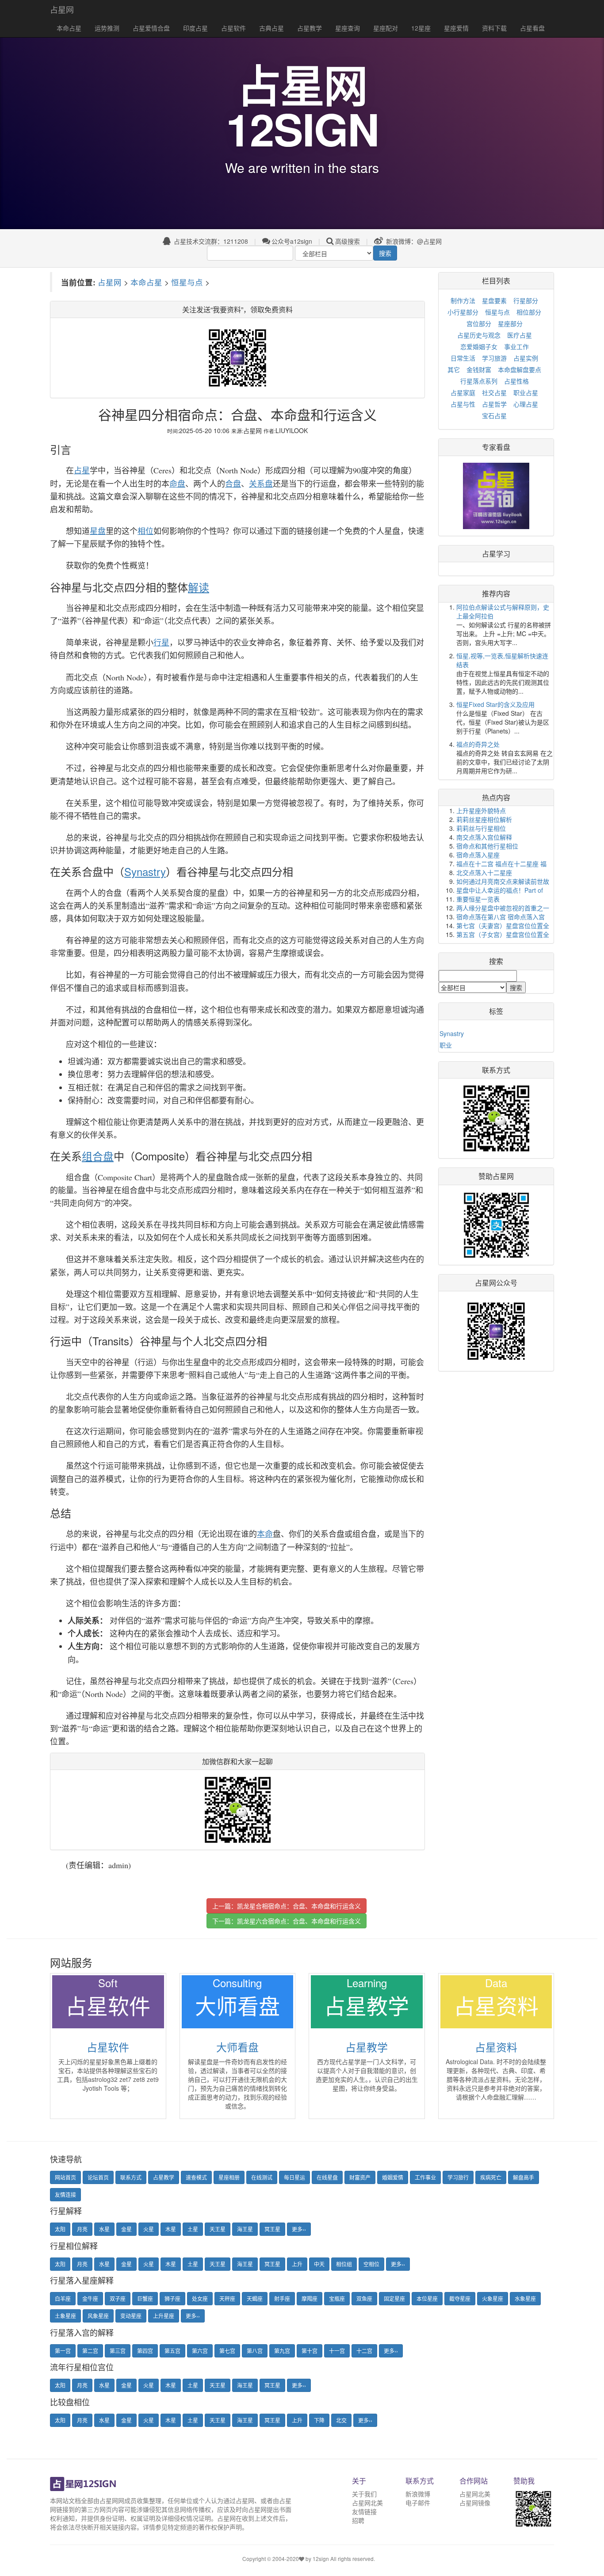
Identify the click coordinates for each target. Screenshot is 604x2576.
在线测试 (262, 2177)
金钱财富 (479, 369)
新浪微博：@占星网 (413, 241)
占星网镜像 (475, 2503)
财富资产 (360, 2177)
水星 (104, 2229)
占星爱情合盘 (151, 28)
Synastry (452, 1033)
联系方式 (131, 2177)
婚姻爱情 (393, 2177)
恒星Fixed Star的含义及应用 (495, 704)
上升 (297, 2264)
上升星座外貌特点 (481, 810)
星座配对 (386, 28)
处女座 (200, 2298)
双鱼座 (364, 2298)
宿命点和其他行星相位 (487, 846)
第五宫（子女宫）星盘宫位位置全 (503, 934)
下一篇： (287, 1921)
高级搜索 (348, 241)
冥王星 (272, 2229)
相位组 (344, 2264)
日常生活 (463, 358)
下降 (319, 2420)
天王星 (218, 2229)
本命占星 (69, 28)
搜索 (385, 253)
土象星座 (65, 2316)
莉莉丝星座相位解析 (484, 819)
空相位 (371, 2264)
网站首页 (65, 2177)
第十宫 (310, 2351)
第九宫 (282, 2351)
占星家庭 (463, 392)
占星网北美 (367, 2503)
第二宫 (90, 2351)
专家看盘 (496, 447)
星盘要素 (494, 300)
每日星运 (294, 2177)
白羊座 (63, 2298)
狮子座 (172, 2298)
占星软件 (233, 28)
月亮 (82, 2229)
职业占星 (526, 392)
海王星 (245, 2229)
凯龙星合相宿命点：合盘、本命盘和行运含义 (299, 1906)
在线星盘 (327, 2177)
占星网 (62, 9)
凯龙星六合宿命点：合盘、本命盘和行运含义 (299, 1921)
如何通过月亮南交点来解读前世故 (503, 881)
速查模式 (196, 2177)
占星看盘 (532, 28)
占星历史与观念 (479, 335)
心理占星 (526, 404)
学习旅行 (458, 2177)
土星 (193, 2229)
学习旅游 (494, 358)
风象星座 (98, 2316)
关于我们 (364, 2494)
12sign (321, 2559)
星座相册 (229, 2177)
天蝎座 (255, 2298)
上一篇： (287, 1906)
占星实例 (526, 358)
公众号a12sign (292, 241)
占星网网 (112, 2500)
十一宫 (337, 2351)
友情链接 (364, 2511)
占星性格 (516, 381)
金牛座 (90, 2298)
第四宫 (145, 2351)
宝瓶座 (337, 2298)
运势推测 (107, 28)
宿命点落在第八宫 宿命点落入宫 (501, 917)
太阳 (60, 2229)
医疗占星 (520, 335)
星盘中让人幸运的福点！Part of (500, 890)
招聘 (358, 2520)
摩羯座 (310, 2298)
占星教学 (310, 28)
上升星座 (164, 2316)
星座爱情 (456, 28)
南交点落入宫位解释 (484, 837)
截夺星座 (460, 2298)
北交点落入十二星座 (484, 872)
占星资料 (496, 2047)
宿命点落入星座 (478, 855)
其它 (454, 369)
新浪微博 (418, 2494)
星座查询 (348, 28)
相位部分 (529, 312)
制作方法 (463, 300)
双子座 (118, 2298)
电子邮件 (418, 2503)
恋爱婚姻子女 (479, 346)
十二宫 (364, 2351)
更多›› (299, 2229)
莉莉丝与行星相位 (481, 828)
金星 (126, 2229)
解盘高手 (524, 2177)
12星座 (421, 28)
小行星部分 (463, 312)
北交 (341, 2420)
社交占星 (494, 392)
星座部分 (510, 323)
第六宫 (200, 2351)
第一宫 (63, 2351)
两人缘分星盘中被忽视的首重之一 (503, 908)
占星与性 (463, 404)
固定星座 (394, 2298)
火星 (149, 2229)
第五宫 (172, 2351)
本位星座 (427, 2298)
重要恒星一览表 (478, 899)
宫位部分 (479, 323)
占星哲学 (494, 404)
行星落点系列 (479, 381)
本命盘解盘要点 (520, 369)
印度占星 (195, 28)
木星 (171, 2229)
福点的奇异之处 (478, 744)
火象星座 (493, 2298)
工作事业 (425, 2177)
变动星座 (131, 2316)
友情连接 (65, 2194)
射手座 (282, 2298)
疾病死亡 (491, 2177)
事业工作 (516, 346)
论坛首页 (98, 2177)
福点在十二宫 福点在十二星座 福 (501, 864)
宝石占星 (494, 415)
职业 (446, 1045)
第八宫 (255, 2351)
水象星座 (525, 2298)
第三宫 (118, 2351)
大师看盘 (237, 2047)
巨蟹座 (145, 2298)
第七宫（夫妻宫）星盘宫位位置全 (503, 925)
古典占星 (271, 28)
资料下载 (494, 28)
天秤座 (227, 2298)
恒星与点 (187, 282)
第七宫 (227, 2351)
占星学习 (496, 554)
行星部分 (526, 300)
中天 (319, 2264)
